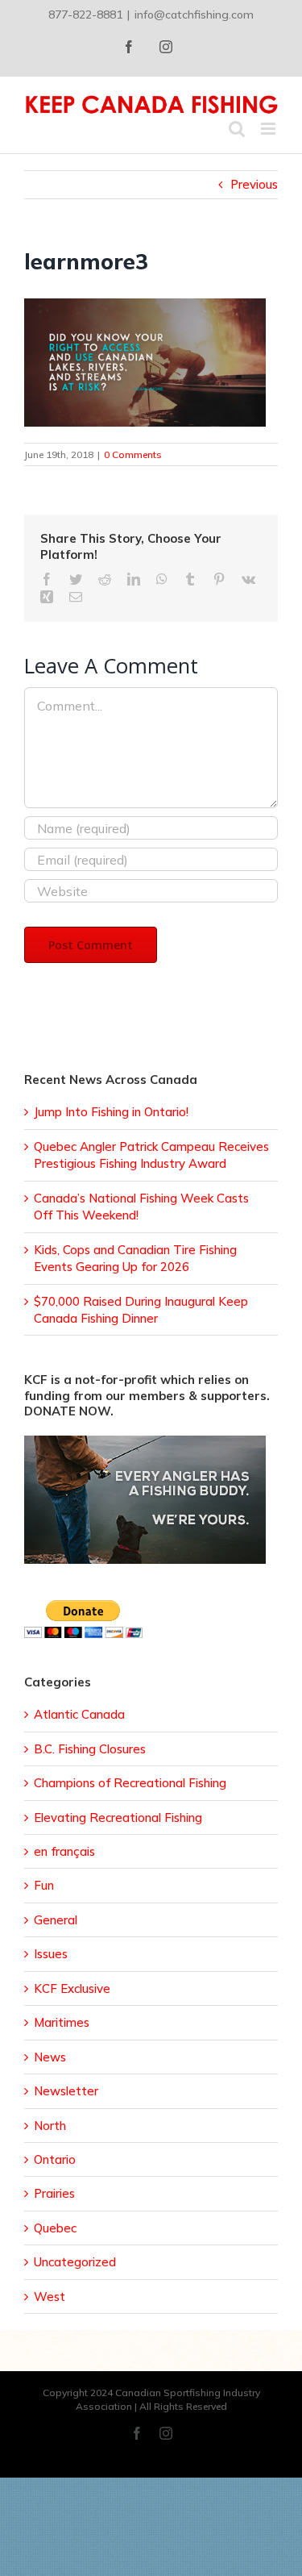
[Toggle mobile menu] (269, 129)
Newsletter (66, 2091)
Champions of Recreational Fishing (130, 1783)
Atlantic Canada (79, 1714)
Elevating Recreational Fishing (118, 1817)
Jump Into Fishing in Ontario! (111, 1112)
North (50, 2126)
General (56, 1920)
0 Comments (133, 454)
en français (64, 1851)
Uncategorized (75, 2262)
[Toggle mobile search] (237, 129)
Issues (51, 1954)
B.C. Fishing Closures (90, 1749)
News (50, 2057)
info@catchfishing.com (194, 15)
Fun (44, 1885)
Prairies (54, 2193)
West (50, 2297)
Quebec (55, 2228)
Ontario (55, 2159)
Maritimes (62, 2022)
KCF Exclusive (72, 1988)
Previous (254, 184)
